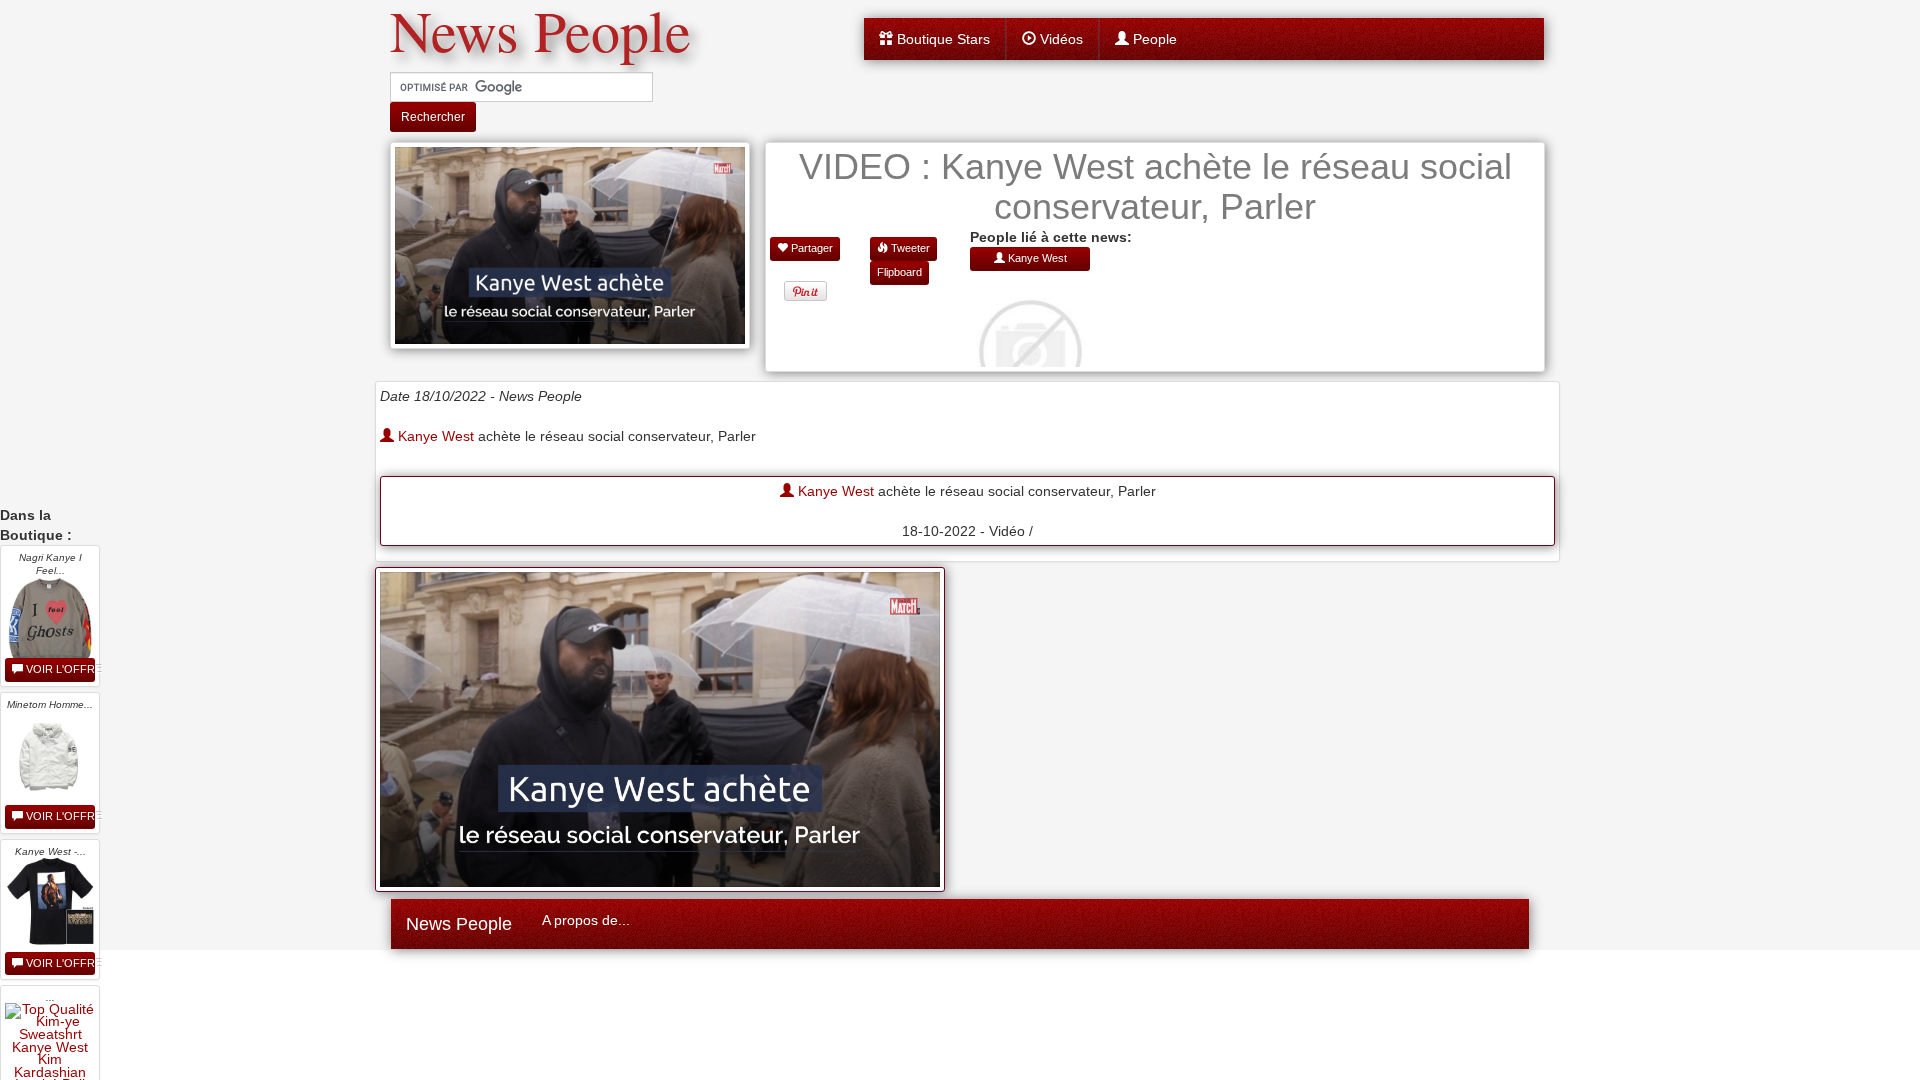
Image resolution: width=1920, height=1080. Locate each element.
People (1153, 39)
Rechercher (433, 117)
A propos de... (586, 920)
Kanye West (434, 436)
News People (459, 924)
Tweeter (909, 248)
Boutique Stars (941, 39)
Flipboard (899, 272)
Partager (810, 248)
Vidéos (1059, 39)
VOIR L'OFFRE (59, 669)
